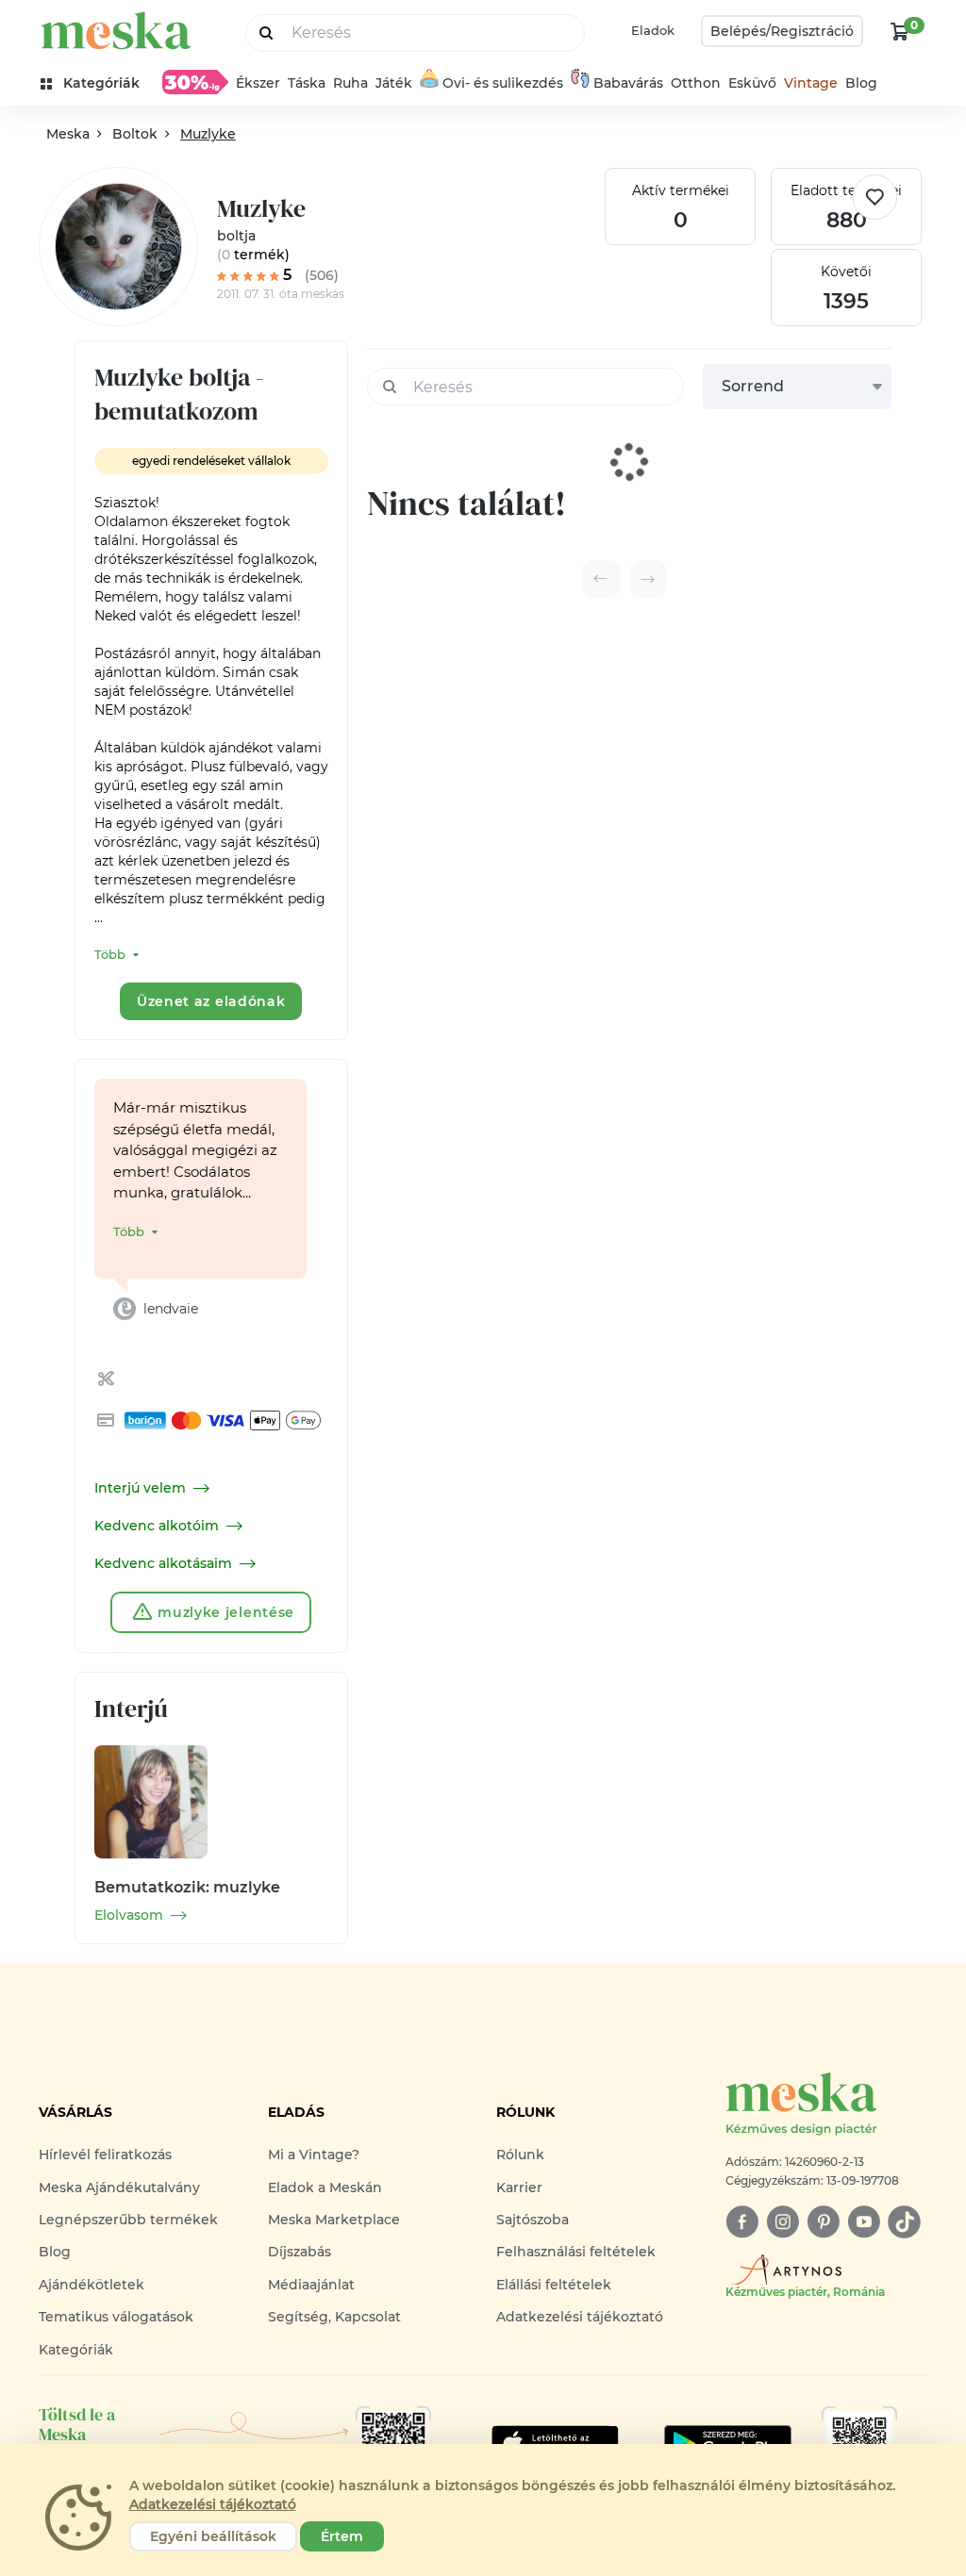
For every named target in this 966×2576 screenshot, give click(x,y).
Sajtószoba (533, 2220)
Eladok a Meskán (325, 2188)
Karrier (519, 2188)
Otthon (696, 83)
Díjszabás (300, 2252)
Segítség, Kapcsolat (334, 2317)
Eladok (653, 30)
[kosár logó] (900, 31)
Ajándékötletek (92, 2285)
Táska (307, 83)
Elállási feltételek (554, 2285)
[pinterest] (823, 2222)
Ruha (350, 83)
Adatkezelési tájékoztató (580, 2317)
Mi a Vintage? (314, 2155)
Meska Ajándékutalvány (119, 2188)
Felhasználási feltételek (576, 2252)
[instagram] (783, 2222)
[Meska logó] (116, 31)
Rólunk (520, 2155)
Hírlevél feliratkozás (105, 2155)
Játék (394, 83)
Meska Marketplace (334, 2220)
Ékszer (258, 83)
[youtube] (864, 2222)
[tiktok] (904, 2222)
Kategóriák (76, 2350)
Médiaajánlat (311, 2285)
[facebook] (742, 2222)
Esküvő (752, 83)
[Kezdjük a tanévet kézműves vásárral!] (195, 82)
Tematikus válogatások (116, 2317)
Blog (861, 83)
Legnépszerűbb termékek (128, 2220)
